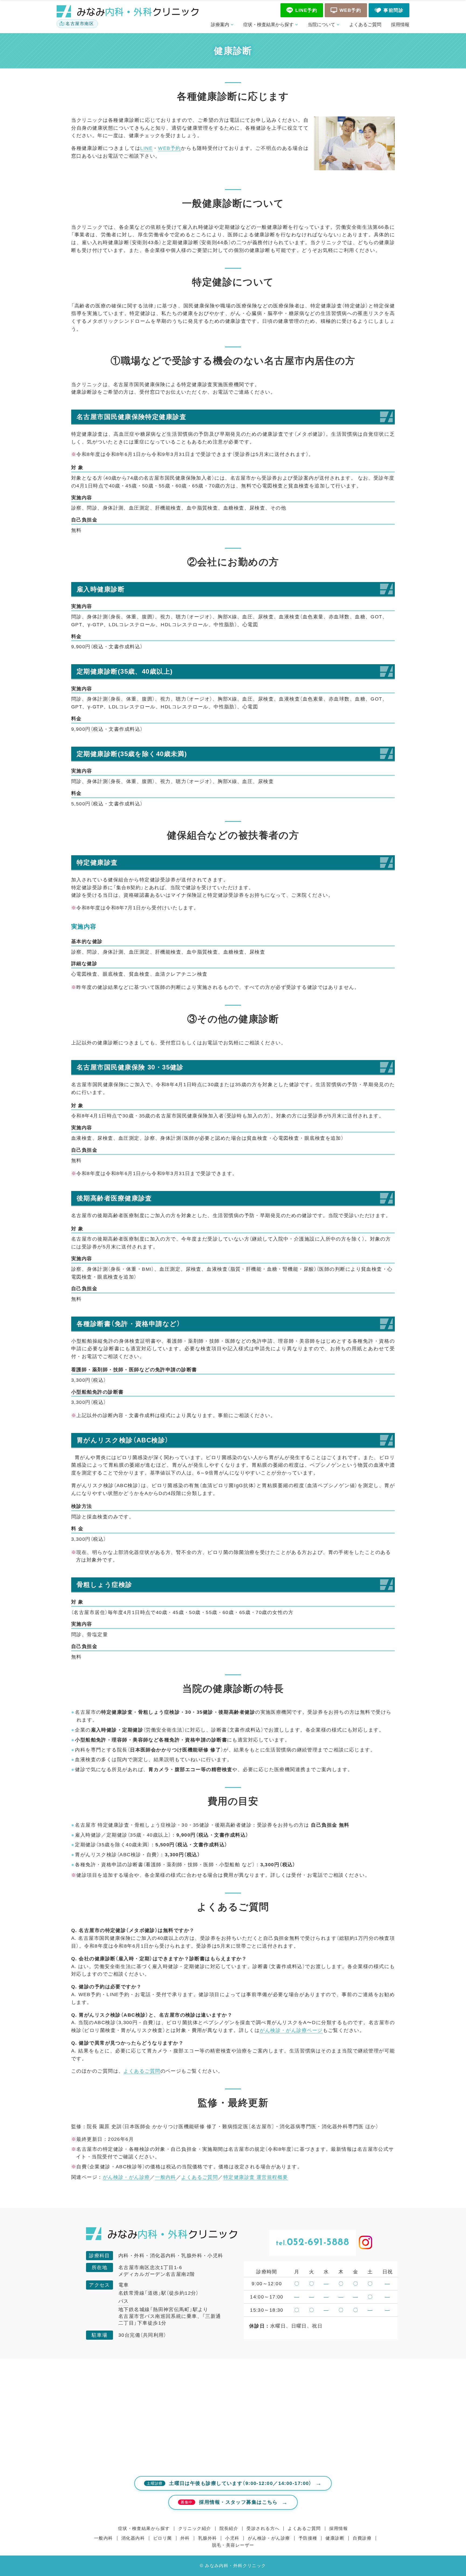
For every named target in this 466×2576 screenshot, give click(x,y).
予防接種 (308, 2538)
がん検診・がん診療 (126, 2177)
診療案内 (220, 25)
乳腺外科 (208, 2538)
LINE (146, 148)
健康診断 (335, 2538)
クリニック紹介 (195, 2528)
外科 (185, 2538)
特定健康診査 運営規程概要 (256, 2177)
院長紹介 (229, 2528)
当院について (321, 25)
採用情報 (400, 25)
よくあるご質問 (365, 25)
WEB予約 (169, 148)
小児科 (232, 2538)
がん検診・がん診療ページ (291, 2030)
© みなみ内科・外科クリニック (233, 2566)
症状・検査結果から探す (268, 25)
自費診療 (362, 2538)
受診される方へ (263, 2528)
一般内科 (166, 2177)
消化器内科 (133, 2538)
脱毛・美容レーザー (233, 2545)
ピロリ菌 (163, 2538)
